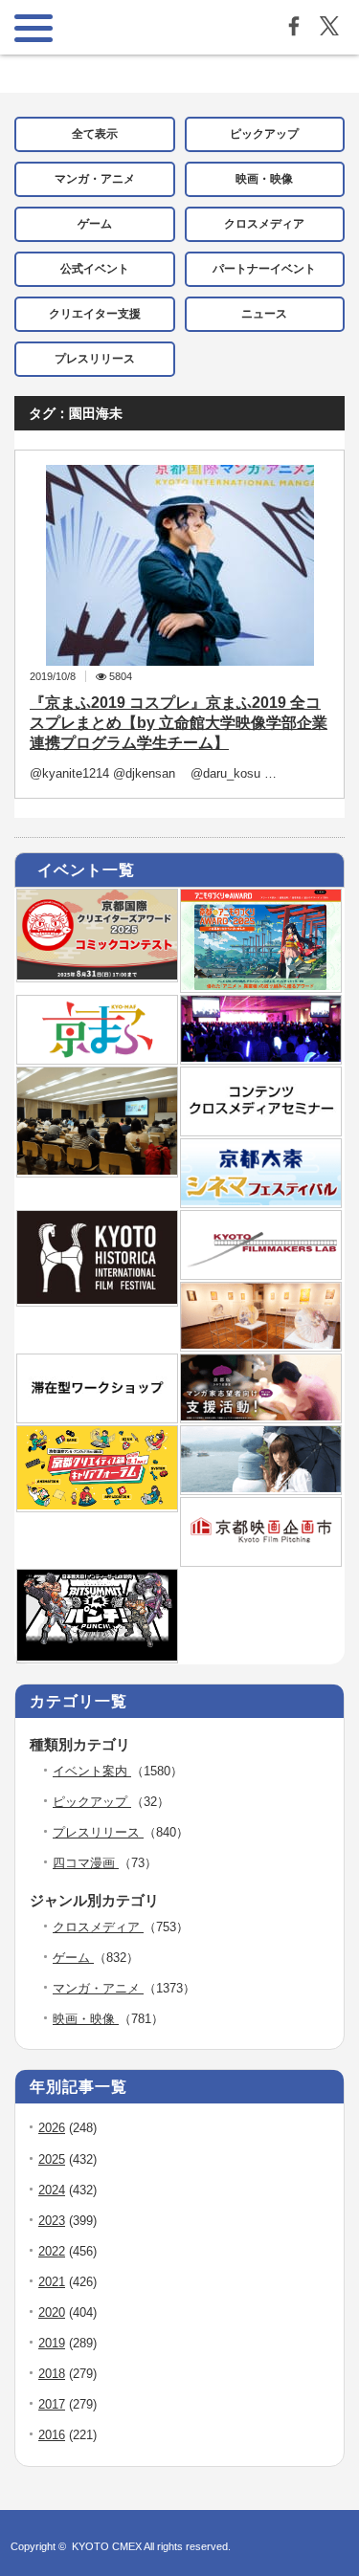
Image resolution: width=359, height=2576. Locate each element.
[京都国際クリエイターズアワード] (97, 976)
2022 (52, 2251)
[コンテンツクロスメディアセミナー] (261, 1130)
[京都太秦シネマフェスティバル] (261, 1201)
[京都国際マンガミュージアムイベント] (261, 1345)
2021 (52, 2282)
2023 (52, 2221)
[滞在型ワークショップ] (97, 1417)
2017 (52, 2404)
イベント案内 (92, 1771)
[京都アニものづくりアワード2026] (261, 986)
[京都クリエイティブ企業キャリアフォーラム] (97, 1506)
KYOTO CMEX (108, 2546)
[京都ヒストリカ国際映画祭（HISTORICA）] (97, 1300)
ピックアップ (264, 134)
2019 (52, 2343)
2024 (52, 2190)
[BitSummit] (97, 1657)
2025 (52, 2159)
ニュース (264, 314)
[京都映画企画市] (261, 1560)
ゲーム (95, 224)
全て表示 (95, 134)
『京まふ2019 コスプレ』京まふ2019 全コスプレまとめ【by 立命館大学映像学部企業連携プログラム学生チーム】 (179, 723)
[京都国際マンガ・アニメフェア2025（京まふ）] (97, 1058)
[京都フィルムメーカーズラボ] (261, 1273)
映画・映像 (264, 179)
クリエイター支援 (95, 314)
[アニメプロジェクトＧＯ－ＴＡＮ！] (261, 1488)
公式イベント (95, 269)
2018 (52, 2374)
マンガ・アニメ (95, 179)
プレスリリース (95, 359)
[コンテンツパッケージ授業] (97, 1171)
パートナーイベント (264, 269)
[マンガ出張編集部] (261, 1417)
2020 (52, 2312)
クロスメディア (264, 224)
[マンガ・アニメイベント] (261, 1058)
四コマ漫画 (86, 1863)
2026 (52, 2128)
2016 (52, 2435)
